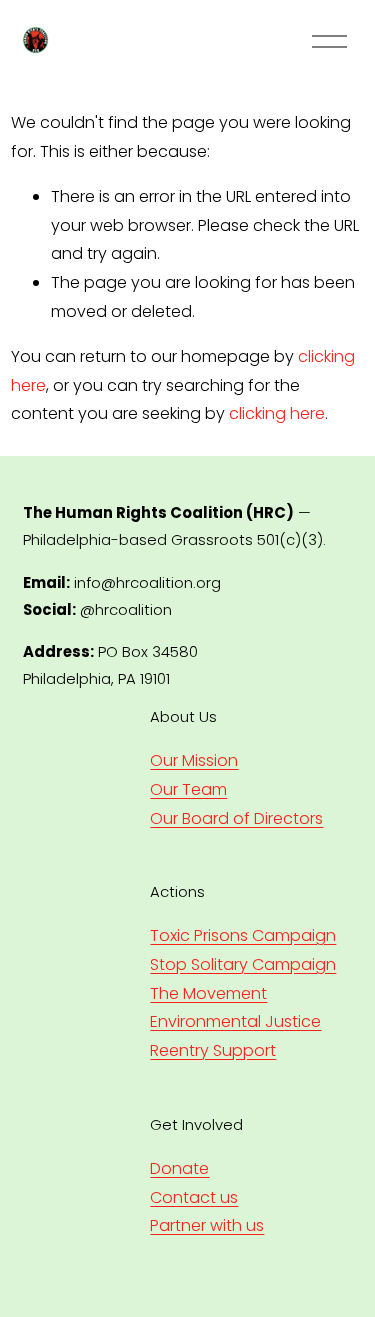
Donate (179, 1168)
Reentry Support (213, 1050)
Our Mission (194, 760)
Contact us (194, 1197)
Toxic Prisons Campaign (243, 935)
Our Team (188, 789)
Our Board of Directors (236, 818)
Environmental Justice (235, 1021)
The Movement (208, 993)
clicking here (277, 413)
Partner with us (207, 1225)
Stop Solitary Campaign (243, 964)
